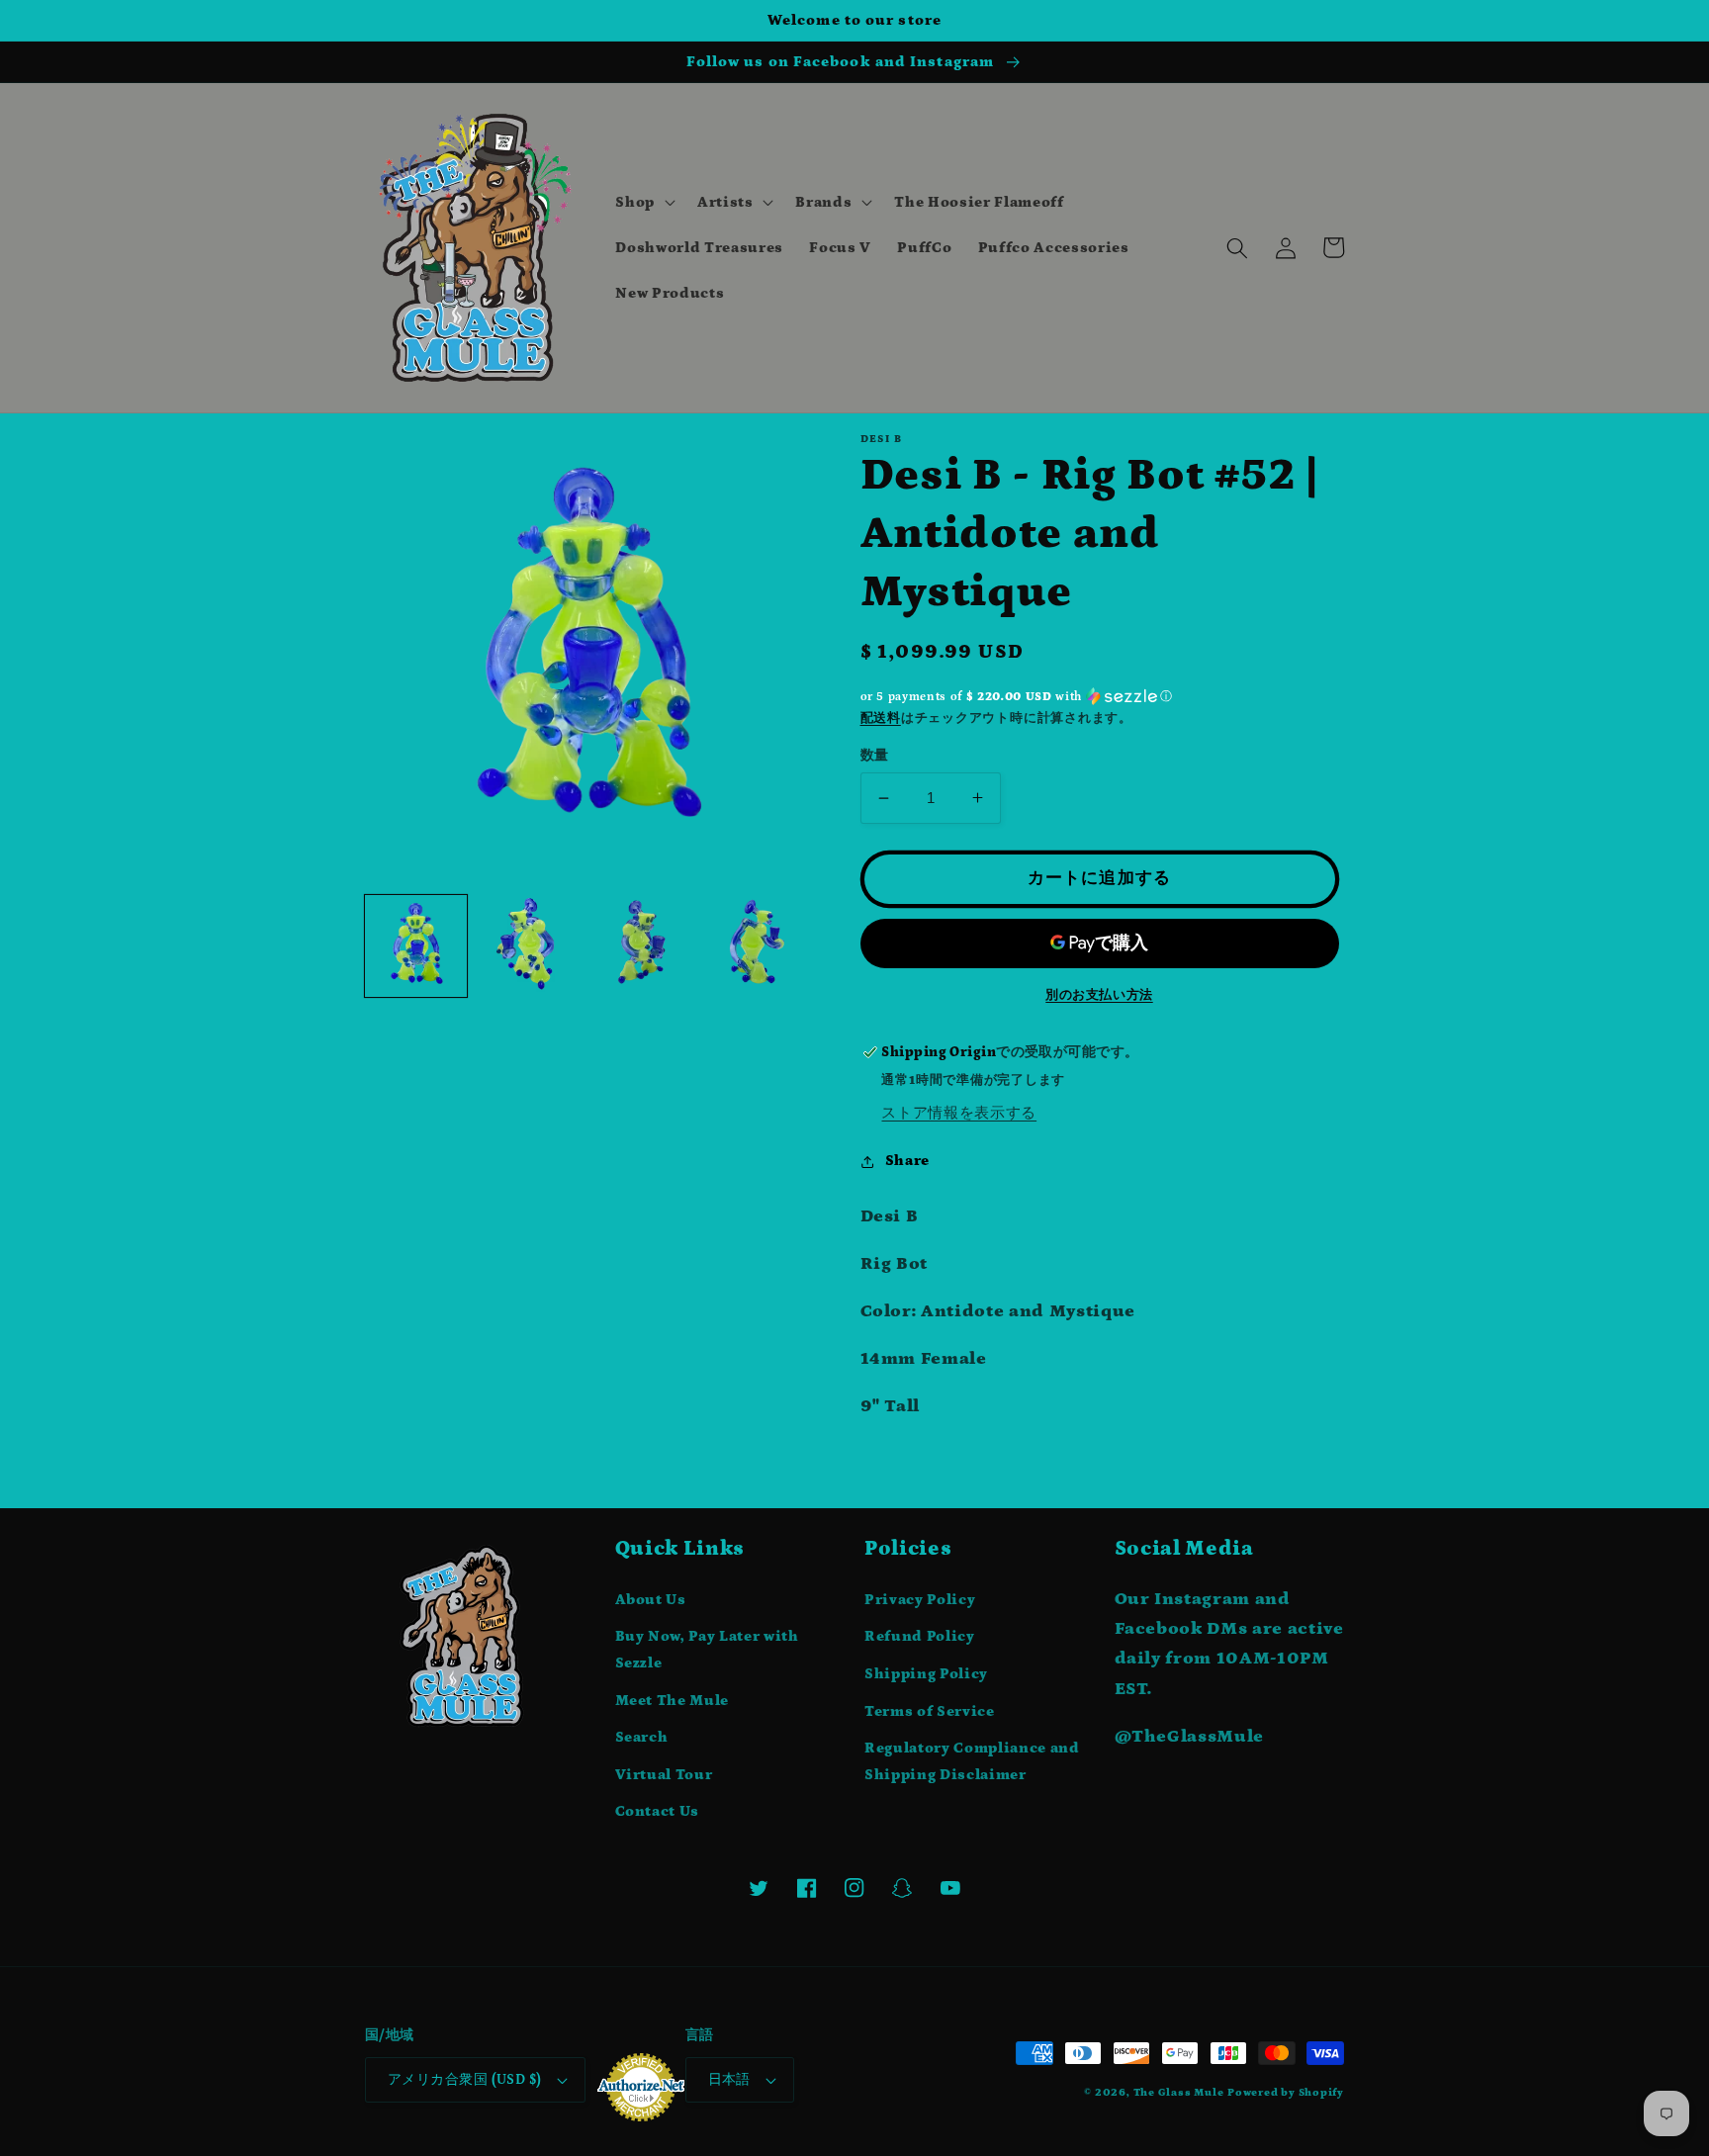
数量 (875, 756)
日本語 (729, 2080)
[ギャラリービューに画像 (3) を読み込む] (641, 946)
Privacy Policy (920, 1600)
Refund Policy (920, 1636)
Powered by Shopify (1286, 2093)
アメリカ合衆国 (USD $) (465, 2080)
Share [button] (907, 1161)
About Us (651, 1600)
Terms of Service (930, 1711)
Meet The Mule (673, 1701)
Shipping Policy (926, 1674)
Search (642, 1737)
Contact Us (658, 1811)
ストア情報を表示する (959, 1113)
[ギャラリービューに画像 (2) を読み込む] (529, 946)
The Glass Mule (1179, 2093)
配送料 (881, 719)
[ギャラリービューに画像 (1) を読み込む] (416, 946)
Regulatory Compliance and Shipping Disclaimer (972, 1761)
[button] (643, 203)
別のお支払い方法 (1099, 995)
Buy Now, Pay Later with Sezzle (707, 1650)
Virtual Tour (664, 1775)
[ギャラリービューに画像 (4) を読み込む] (754, 946)
